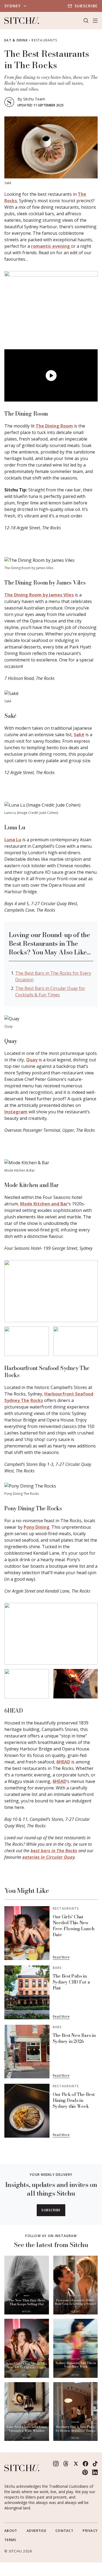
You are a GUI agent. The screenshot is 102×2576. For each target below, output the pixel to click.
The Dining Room (54, 426)
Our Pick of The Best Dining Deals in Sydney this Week (74, 2100)
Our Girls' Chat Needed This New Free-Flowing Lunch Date (74, 1926)
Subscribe (86, 6)
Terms (10, 2540)
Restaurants (44, 40)
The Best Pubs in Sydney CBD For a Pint (71, 1982)
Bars (57, 1968)
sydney (13, 6)
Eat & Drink (16, 40)
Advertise (36, 2531)
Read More (61, 1957)
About (11, 2531)
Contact (64, 2531)
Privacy (90, 2531)
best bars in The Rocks (54, 1851)
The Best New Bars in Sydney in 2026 (74, 2038)
